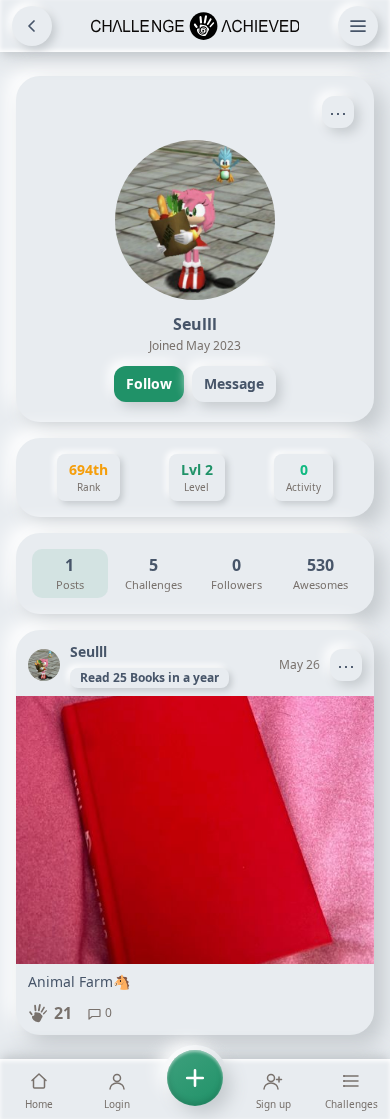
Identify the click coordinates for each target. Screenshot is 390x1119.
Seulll (88, 651)
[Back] (32, 26)
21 (63, 1013)
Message (234, 383)
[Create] (195, 1089)
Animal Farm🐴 (79, 981)
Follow (149, 383)
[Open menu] (358, 26)
